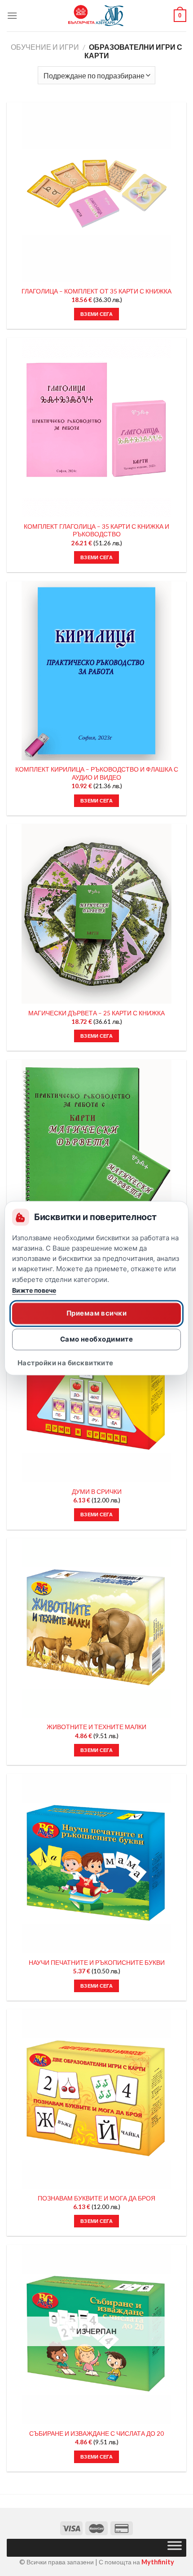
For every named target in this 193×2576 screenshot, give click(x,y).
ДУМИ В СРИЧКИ (97, 1492)
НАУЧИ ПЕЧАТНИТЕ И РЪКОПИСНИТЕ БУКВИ (97, 1963)
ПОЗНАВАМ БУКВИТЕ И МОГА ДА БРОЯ (96, 2198)
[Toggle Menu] (175, 2548)
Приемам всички (96, 1313)
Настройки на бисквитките (66, 1363)
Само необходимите (97, 1339)
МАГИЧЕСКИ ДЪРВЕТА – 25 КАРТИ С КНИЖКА (96, 1013)
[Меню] (12, 15)
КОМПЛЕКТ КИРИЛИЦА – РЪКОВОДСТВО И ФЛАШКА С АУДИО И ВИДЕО (97, 773)
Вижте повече (34, 1290)
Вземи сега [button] (96, 314)
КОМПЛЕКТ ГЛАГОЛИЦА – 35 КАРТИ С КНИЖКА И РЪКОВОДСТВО (96, 531)
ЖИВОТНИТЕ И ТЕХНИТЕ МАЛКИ (96, 1727)
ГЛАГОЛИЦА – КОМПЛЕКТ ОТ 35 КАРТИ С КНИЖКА (96, 291)
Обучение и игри (45, 47)
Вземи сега (96, 2457)
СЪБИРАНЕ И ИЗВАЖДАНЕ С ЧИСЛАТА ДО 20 (96, 2434)
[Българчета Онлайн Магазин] (96, 16)
